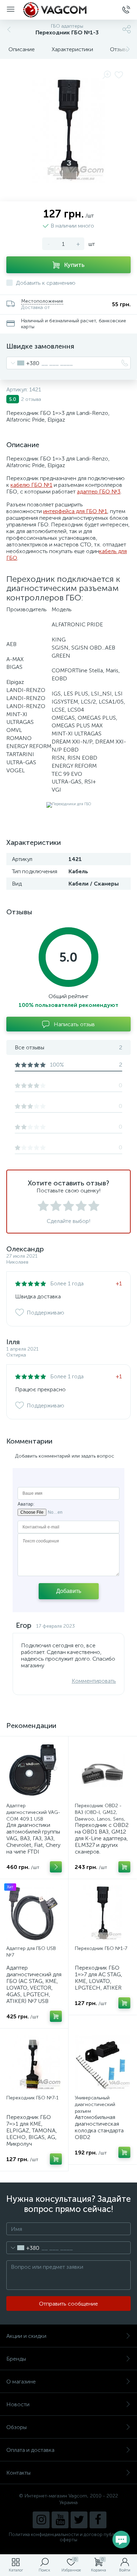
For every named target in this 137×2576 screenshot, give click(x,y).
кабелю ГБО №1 (31, 485)
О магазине (21, 2382)
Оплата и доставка (30, 2450)
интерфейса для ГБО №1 (75, 511)
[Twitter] (79, 2520)
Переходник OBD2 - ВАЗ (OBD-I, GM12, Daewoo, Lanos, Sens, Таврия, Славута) (100, 1816)
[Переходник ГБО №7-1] (34, 2063)
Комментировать (94, 1681)
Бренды (16, 2359)
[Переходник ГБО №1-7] (103, 1913)
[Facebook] (98, 2520)
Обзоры (17, 2427)
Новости (18, 2404)
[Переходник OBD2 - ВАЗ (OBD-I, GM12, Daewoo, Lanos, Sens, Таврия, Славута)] (103, 1770)
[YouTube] (60, 2520)
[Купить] (124, 1867)
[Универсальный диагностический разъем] (103, 2063)
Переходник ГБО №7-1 (32, 2098)
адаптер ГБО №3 (99, 492)
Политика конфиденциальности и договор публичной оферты (68, 2537)
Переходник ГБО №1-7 (101, 1948)
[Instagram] (41, 2520)
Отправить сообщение (68, 2304)
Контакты (18, 2473)
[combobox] (23, 363)
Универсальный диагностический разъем (95, 2104)
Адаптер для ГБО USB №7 (31, 1952)
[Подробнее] (56, 1867)
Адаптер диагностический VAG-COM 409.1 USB (33, 1812)
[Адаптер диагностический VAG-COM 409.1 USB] (34, 1770)
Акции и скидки (26, 2336)
